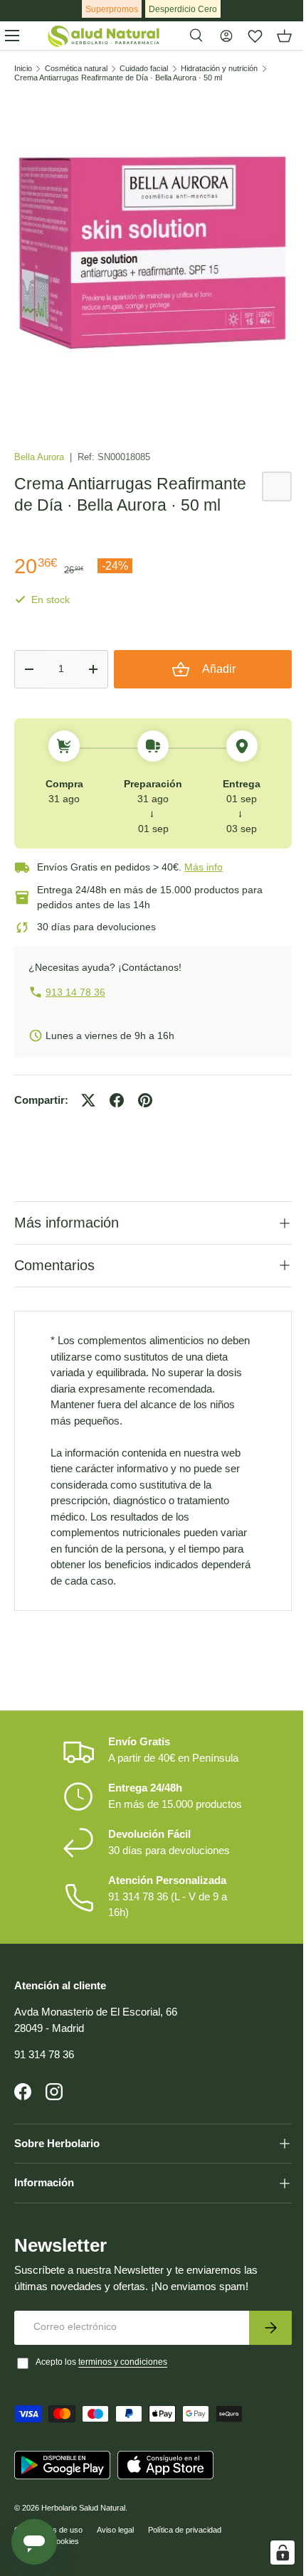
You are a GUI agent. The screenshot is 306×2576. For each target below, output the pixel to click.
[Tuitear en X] (88, 1100)
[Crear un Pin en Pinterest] (145, 1100)
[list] (153, 252)
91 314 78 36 (44, 2066)
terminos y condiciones (123, 2373)
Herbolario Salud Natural (83, 2518)
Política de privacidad (185, 2540)
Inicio (23, 69)
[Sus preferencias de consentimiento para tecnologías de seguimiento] (272, 2553)
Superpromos (112, 9)
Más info (204, 867)
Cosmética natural (76, 69)
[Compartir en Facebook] (117, 1100)
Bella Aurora (41, 457)
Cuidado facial (144, 69)
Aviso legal (115, 2540)
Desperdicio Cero (183, 9)
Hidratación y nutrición (219, 69)
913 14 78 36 (75, 992)
